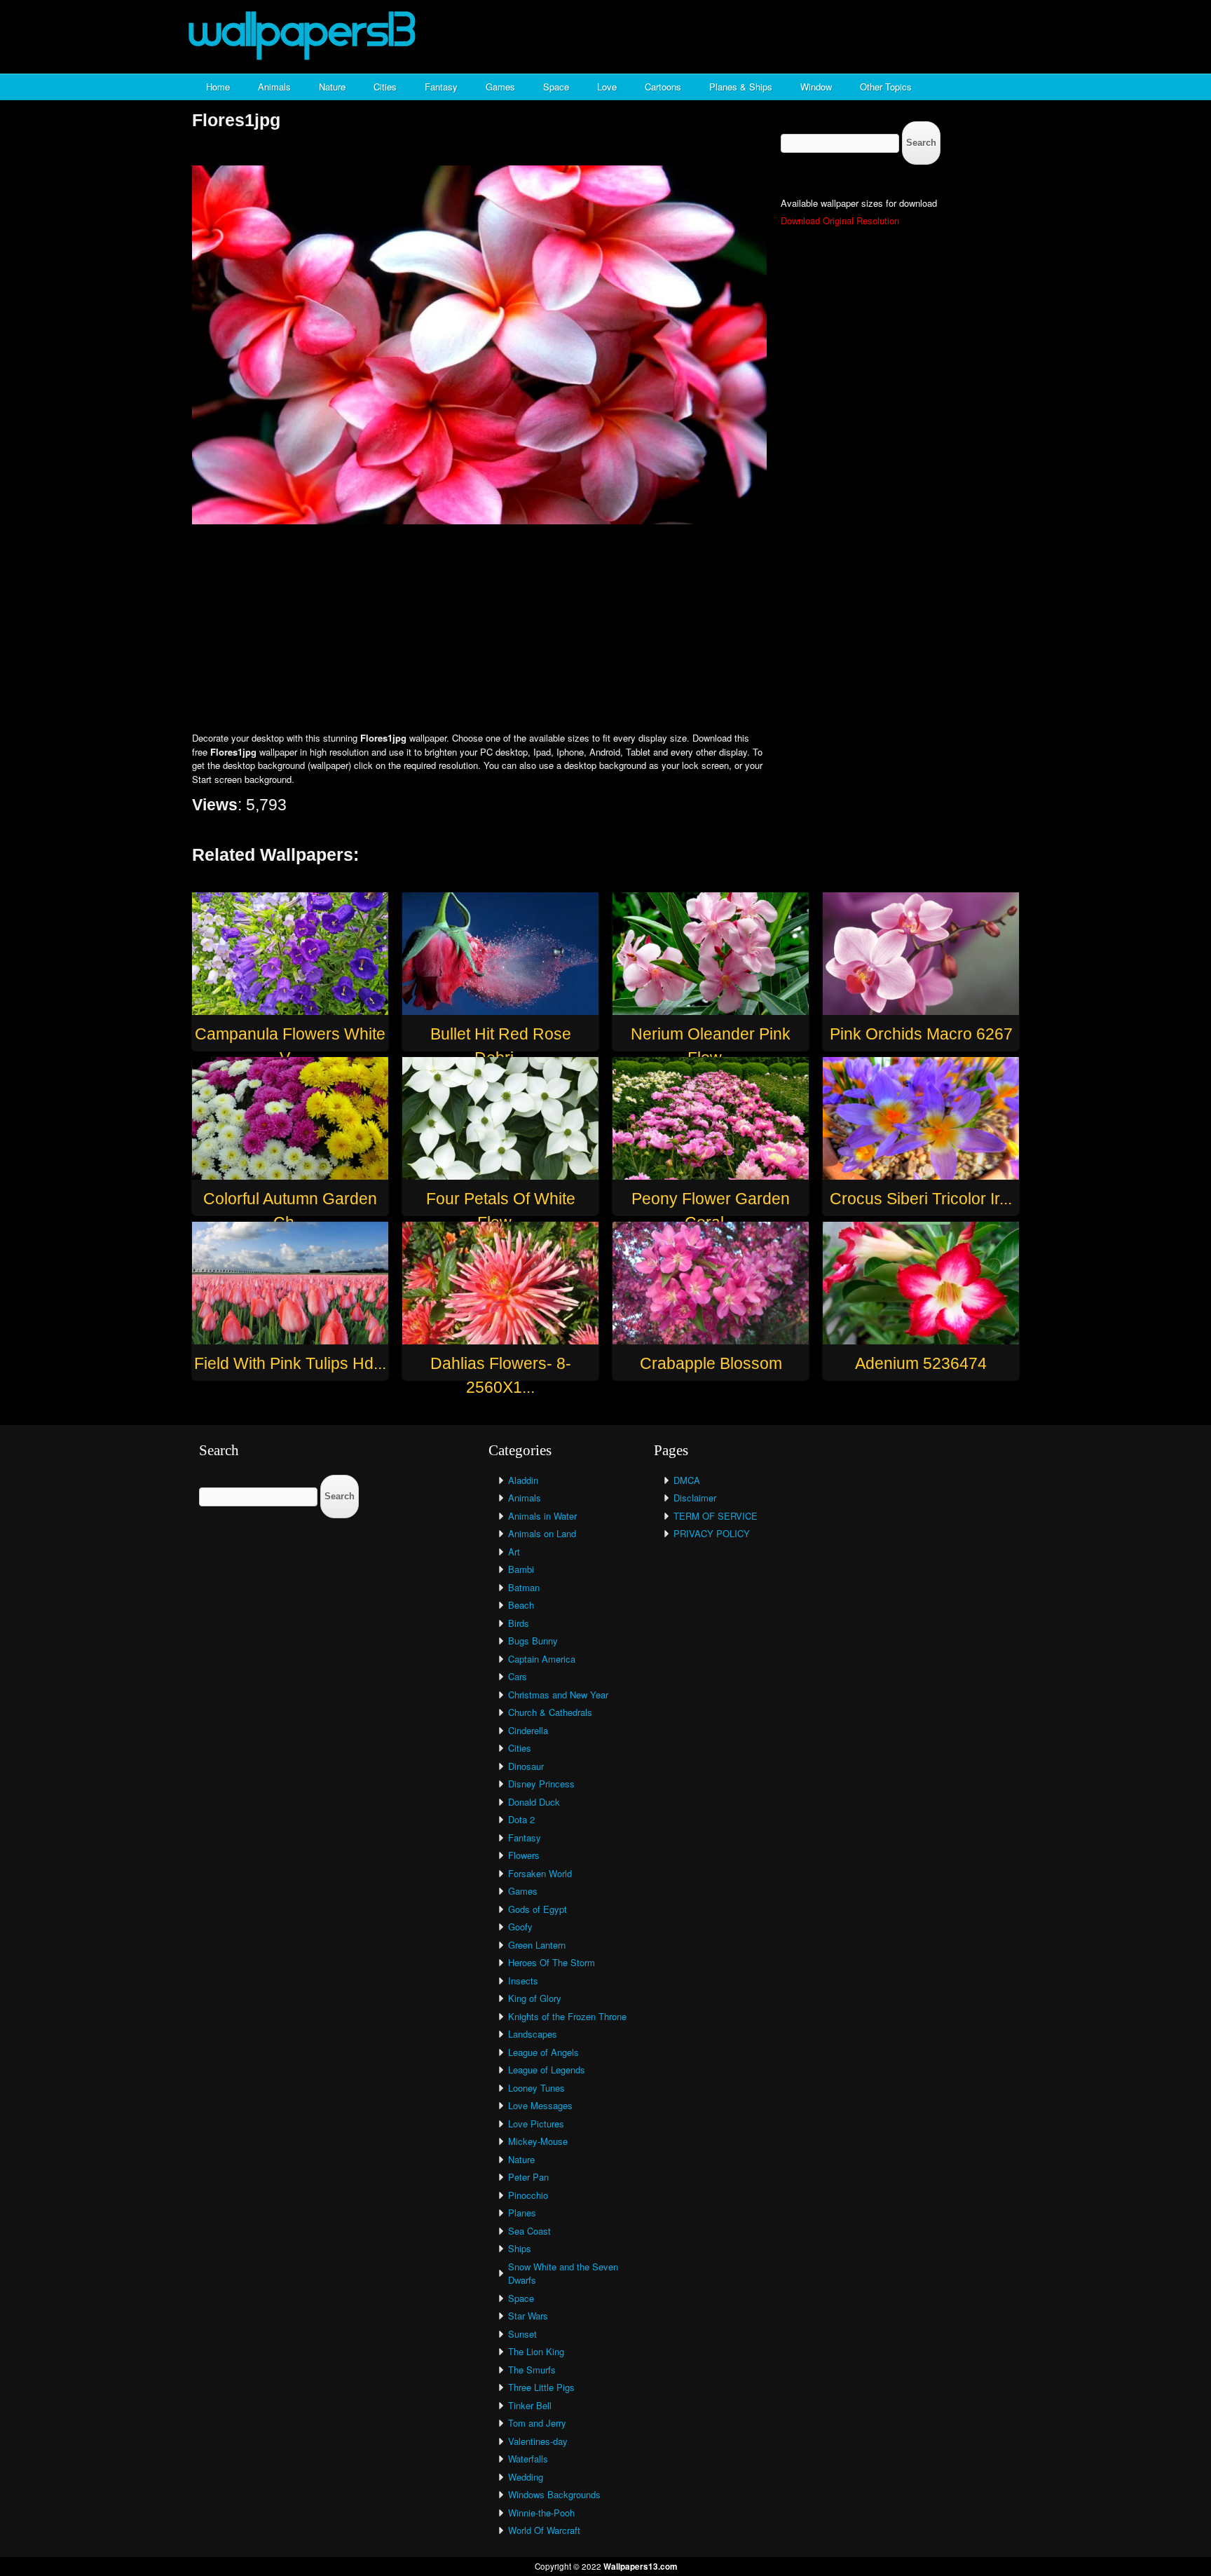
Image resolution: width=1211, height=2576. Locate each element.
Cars (518, 1676)
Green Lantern (537, 1945)
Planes (522, 2213)
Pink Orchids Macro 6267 (921, 1034)
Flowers (524, 1855)
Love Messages (540, 2105)
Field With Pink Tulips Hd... (290, 1363)
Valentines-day (538, 2441)
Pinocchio (528, 2195)
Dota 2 (521, 1819)
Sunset (522, 2334)
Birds (519, 1623)
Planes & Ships (741, 87)
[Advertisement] (605, 629)
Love (607, 87)
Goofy (520, 1927)
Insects (523, 1981)
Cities (385, 87)
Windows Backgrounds (554, 2494)
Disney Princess (541, 1784)
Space (556, 87)
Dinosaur (526, 1766)
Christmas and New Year (558, 1695)
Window (816, 87)
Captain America (542, 1659)
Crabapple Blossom (711, 1363)
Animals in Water (542, 1516)
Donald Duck (534, 1802)
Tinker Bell (530, 2405)
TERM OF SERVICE (716, 1516)
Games (500, 87)
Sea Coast (529, 2231)
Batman (524, 1587)
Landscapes (533, 2034)
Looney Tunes (536, 2088)
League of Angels (543, 2052)
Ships (520, 2248)
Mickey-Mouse (538, 2141)
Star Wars (528, 2316)
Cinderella (528, 1730)
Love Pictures (536, 2124)
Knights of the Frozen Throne (567, 2016)
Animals (274, 87)
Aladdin (523, 1480)
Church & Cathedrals (550, 1712)
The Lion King (536, 2351)
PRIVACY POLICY (712, 1533)
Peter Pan (528, 2177)
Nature (332, 87)
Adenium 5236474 (921, 1363)
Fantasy (441, 87)
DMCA (687, 1480)
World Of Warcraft (544, 2530)
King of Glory (535, 1998)
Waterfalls (528, 2459)
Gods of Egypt (538, 1909)
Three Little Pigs (541, 2387)
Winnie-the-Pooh (541, 2513)
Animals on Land (542, 1533)
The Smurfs (532, 2370)
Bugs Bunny (533, 1641)
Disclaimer (695, 1498)
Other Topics (886, 87)
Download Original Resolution (840, 220)
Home (218, 87)
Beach (521, 1605)
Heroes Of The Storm (552, 1962)
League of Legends (547, 2070)
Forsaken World (540, 1873)
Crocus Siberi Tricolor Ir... (921, 1199)
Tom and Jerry (537, 2423)
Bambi (521, 1569)
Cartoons (663, 87)
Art (514, 1552)
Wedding (526, 2477)
